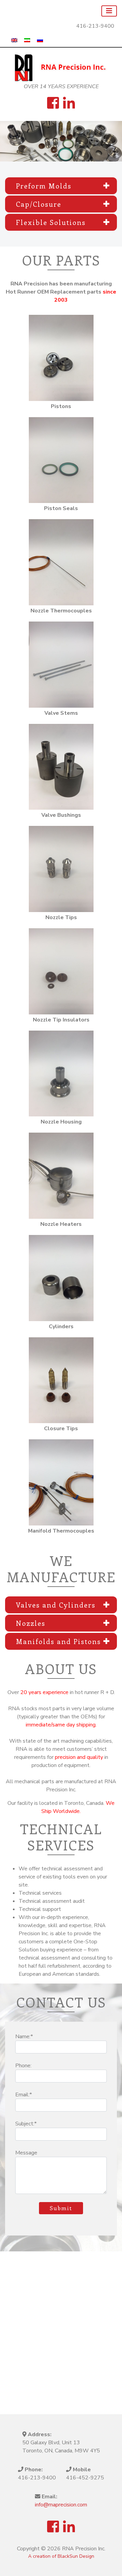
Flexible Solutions (51, 222)
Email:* (24, 2095)
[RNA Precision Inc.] (61, 68)
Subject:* (26, 2124)
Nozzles (31, 1623)
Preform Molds (44, 186)
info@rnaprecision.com (61, 2505)
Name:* (24, 2037)
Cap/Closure (39, 204)
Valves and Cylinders (56, 1605)
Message (26, 2153)
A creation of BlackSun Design (61, 2556)
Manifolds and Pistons (58, 1641)
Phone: (23, 2066)
